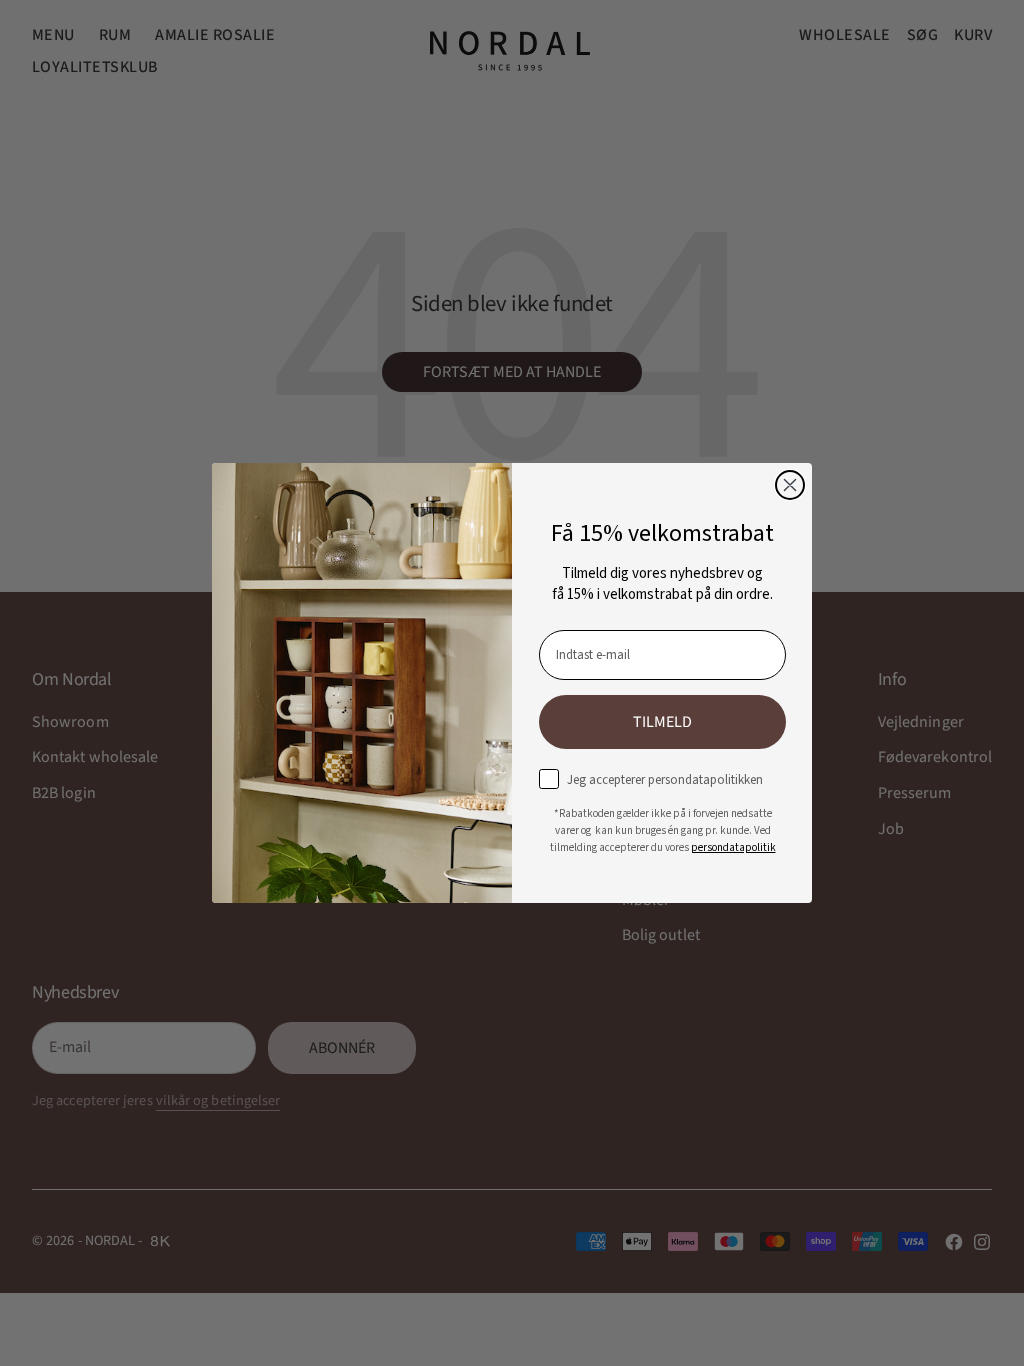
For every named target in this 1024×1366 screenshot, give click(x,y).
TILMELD (662, 722)
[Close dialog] (790, 485)
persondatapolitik (733, 847)
